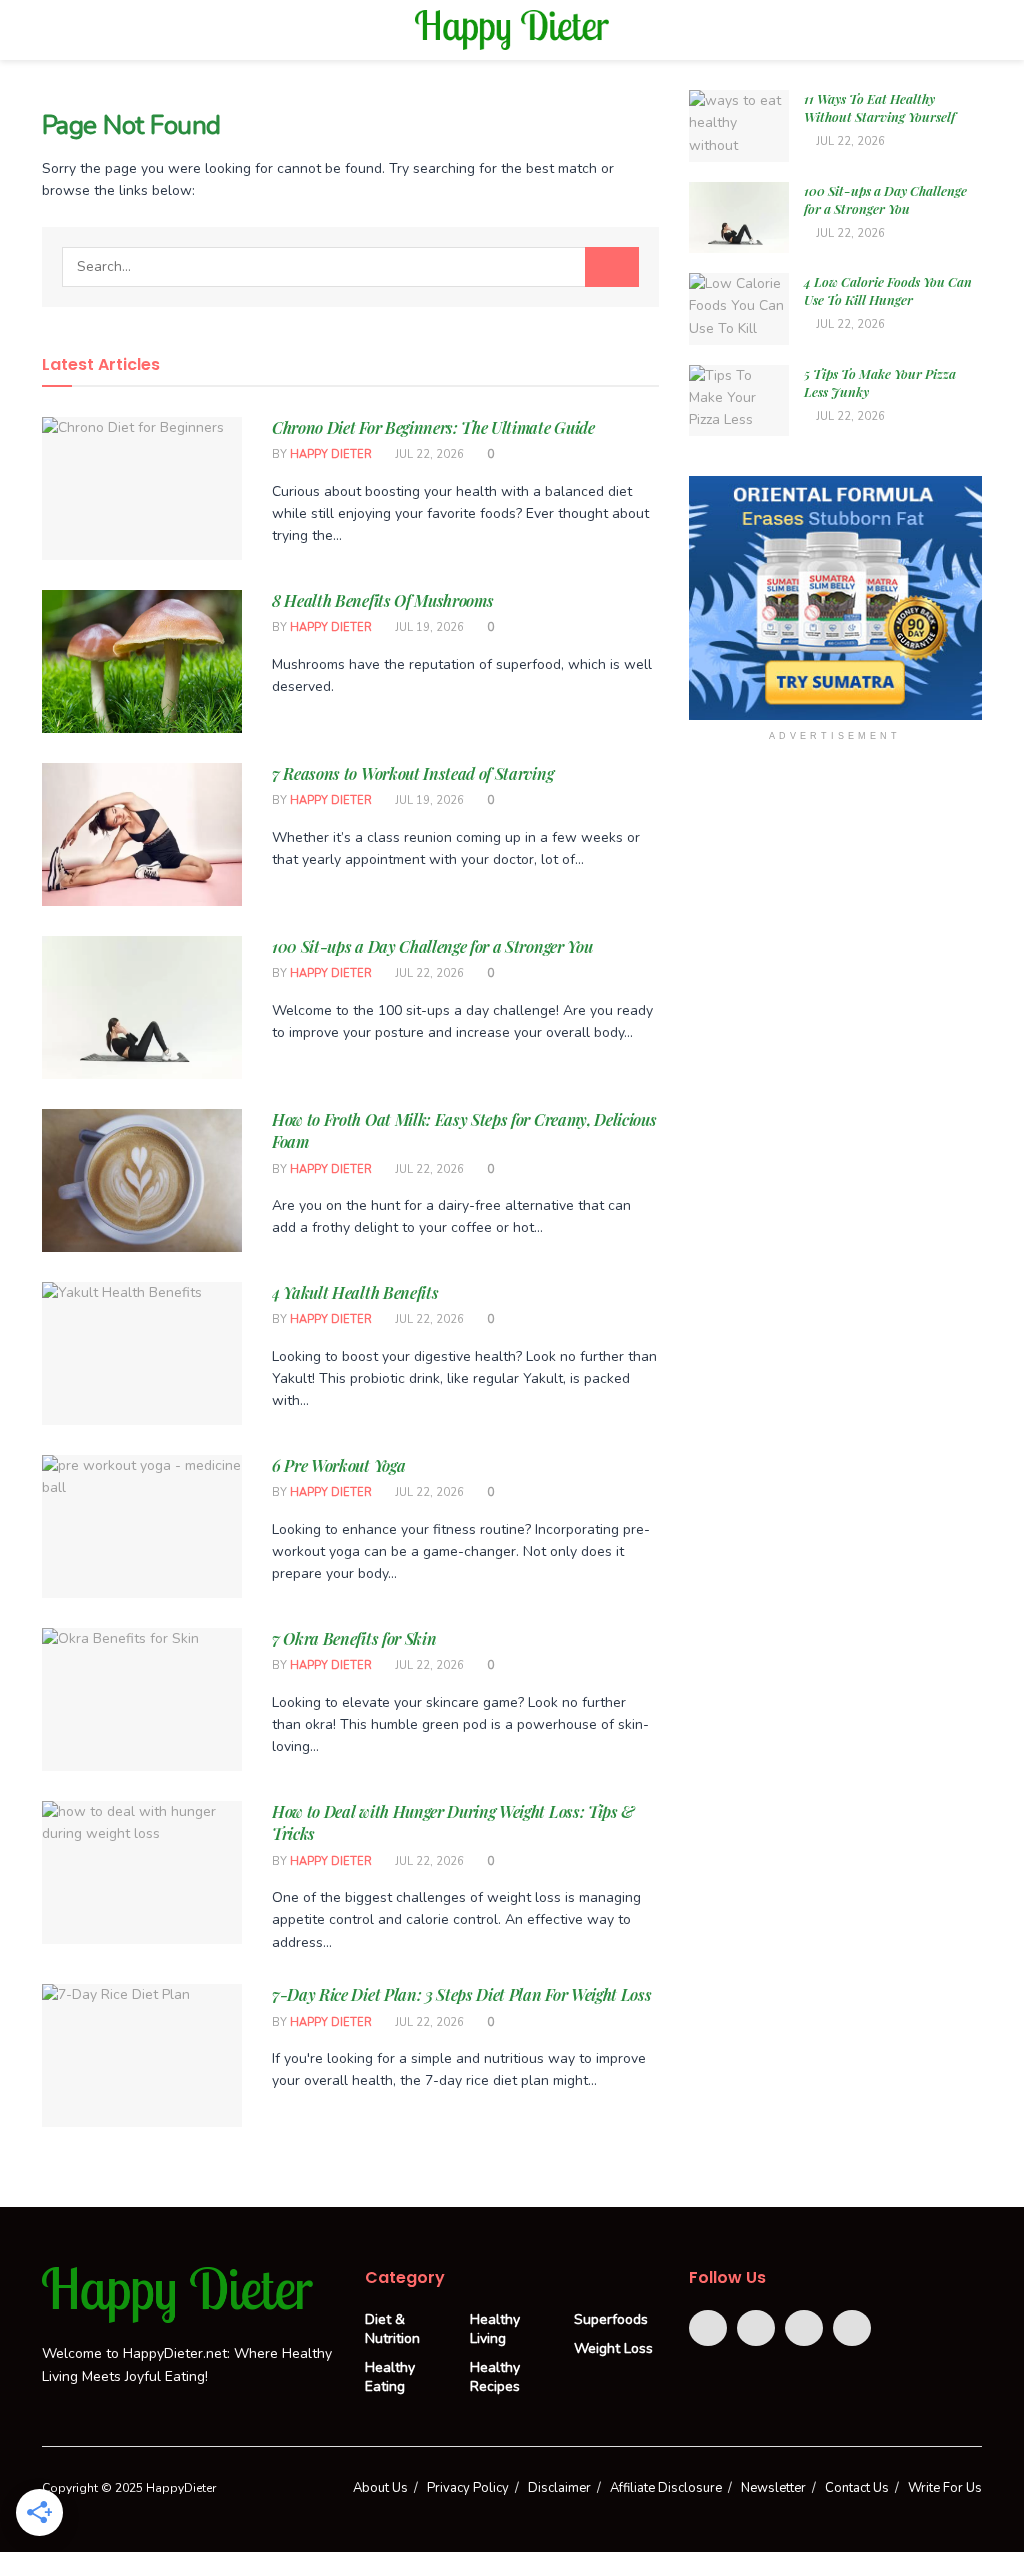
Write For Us (945, 2488)
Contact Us (857, 2488)
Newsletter (773, 2488)
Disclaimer (559, 2488)
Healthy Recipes (495, 2377)
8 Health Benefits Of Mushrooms (382, 600)
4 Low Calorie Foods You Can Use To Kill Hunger (888, 290)
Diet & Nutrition (392, 2329)
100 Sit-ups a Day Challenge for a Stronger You (432, 946)
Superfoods (611, 2319)
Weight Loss (613, 2348)
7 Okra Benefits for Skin (354, 1638)
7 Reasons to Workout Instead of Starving (412, 773)
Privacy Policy (468, 2488)
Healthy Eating (390, 2377)
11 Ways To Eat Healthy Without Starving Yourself (879, 107)
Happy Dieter (331, 454)
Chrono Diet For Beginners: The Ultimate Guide (433, 427)
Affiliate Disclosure (666, 2488)
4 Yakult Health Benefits (355, 1292)
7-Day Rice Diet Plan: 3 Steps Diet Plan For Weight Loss (461, 1994)
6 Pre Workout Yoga (338, 1465)
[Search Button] (612, 267)
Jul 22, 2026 (428, 454)
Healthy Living (495, 2329)
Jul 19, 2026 (428, 627)
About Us (380, 2488)
